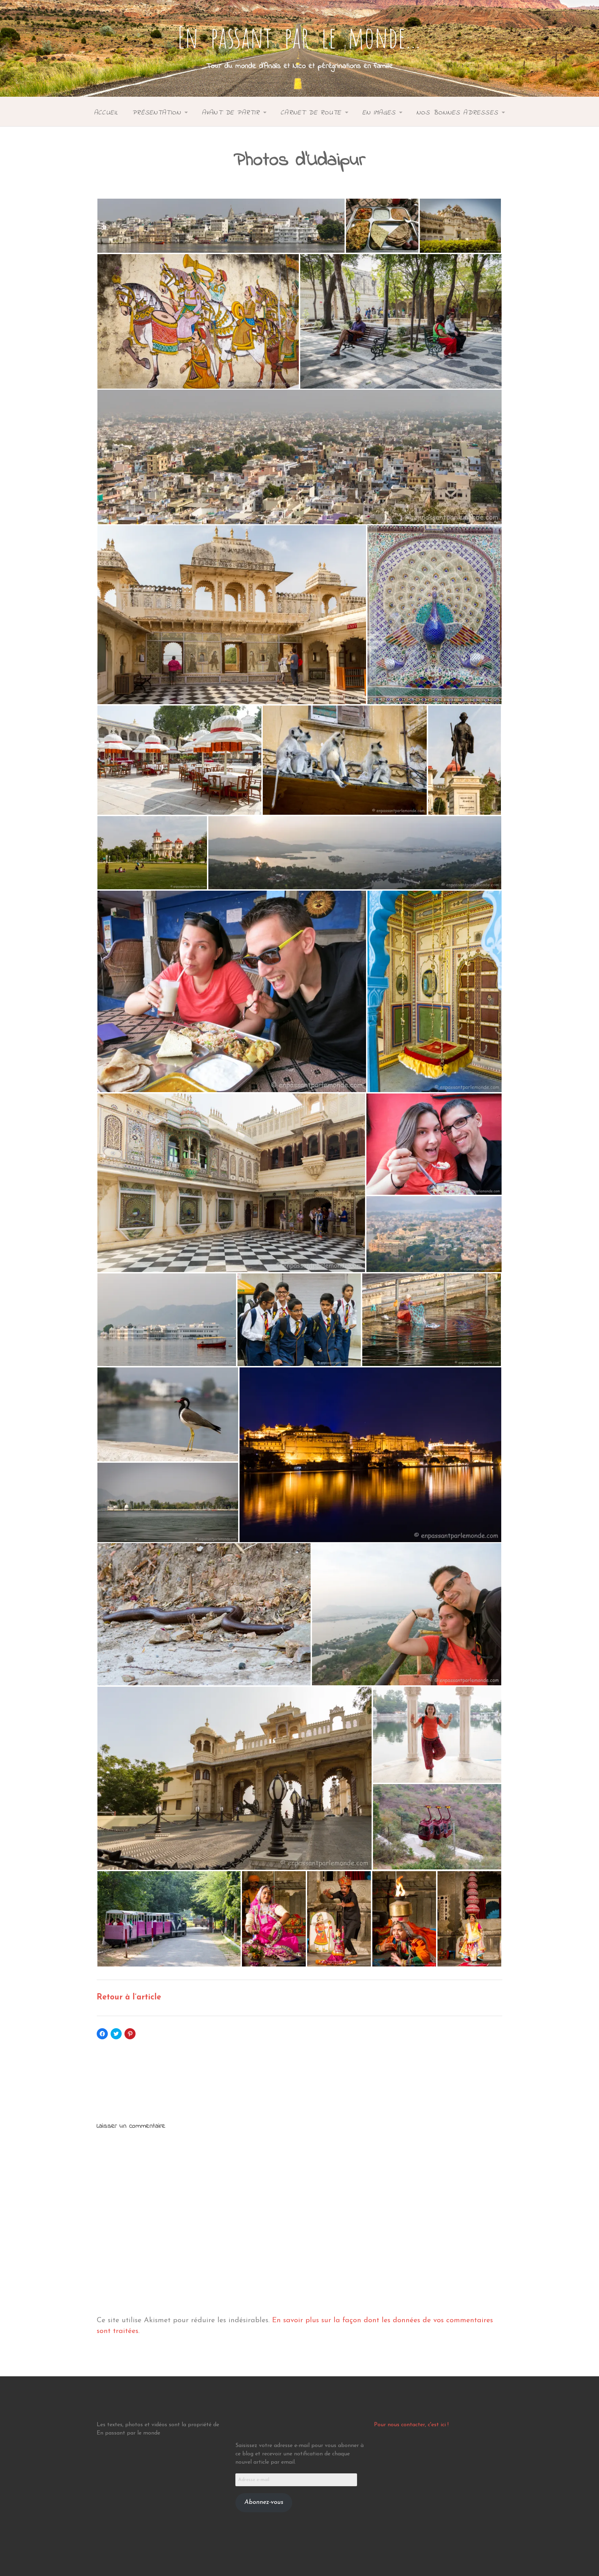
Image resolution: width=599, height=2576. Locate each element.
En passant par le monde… (299, 37)
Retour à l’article (129, 1998)
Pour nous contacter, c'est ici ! (411, 2425)
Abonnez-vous (264, 2502)
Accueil (106, 113)
